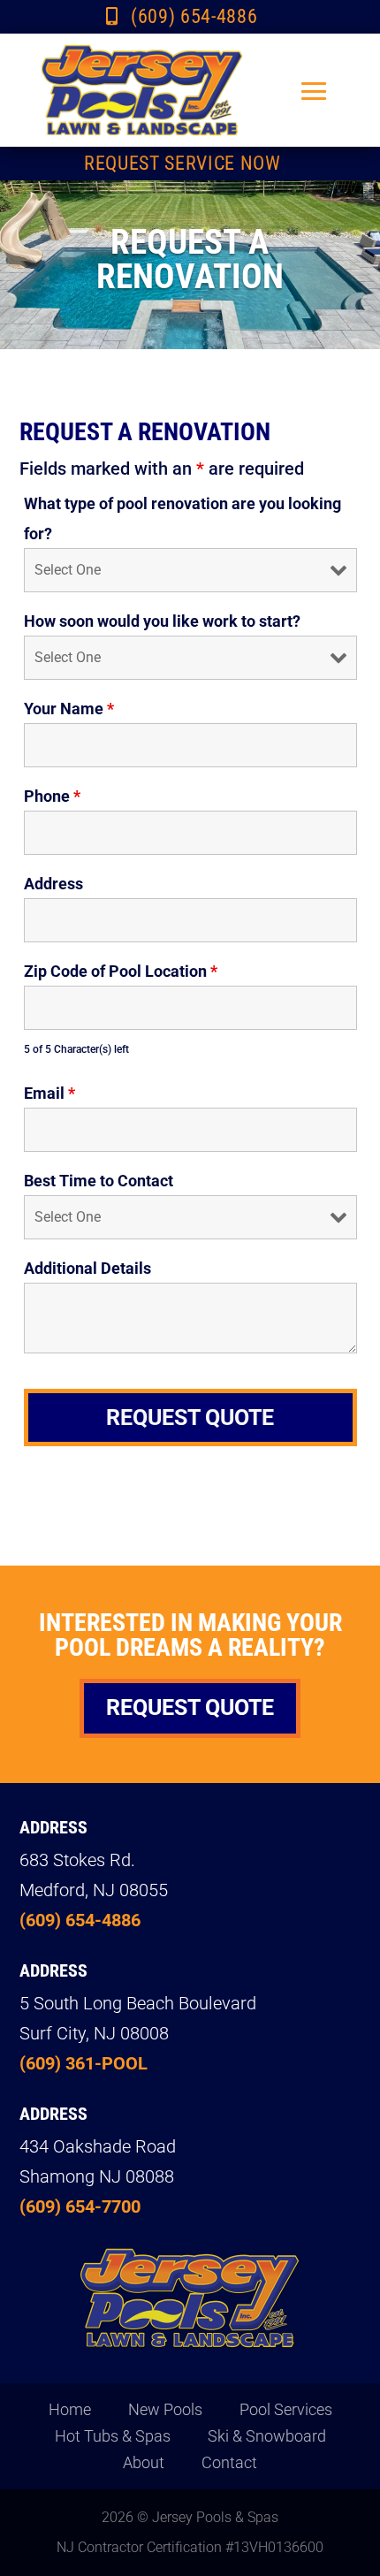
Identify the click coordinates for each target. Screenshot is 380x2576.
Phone (52, 796)
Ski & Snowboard (267, 2438)
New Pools (165, 2411)
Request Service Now (182, 163)
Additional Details (87, 1268)
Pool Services (286, 2411)
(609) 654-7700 (80, 2206)
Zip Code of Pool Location (121, 971)
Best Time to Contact (99, 1181)
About (144, 2464)
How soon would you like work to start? (162, 621)
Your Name (69, 709)
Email (49, 1093)
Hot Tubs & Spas (113, 2438)
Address (53, 884)
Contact (229, 2464)
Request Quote (190, 1707)
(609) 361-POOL (84, 2063)
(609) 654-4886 (194, 16)
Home (70, 2411)
